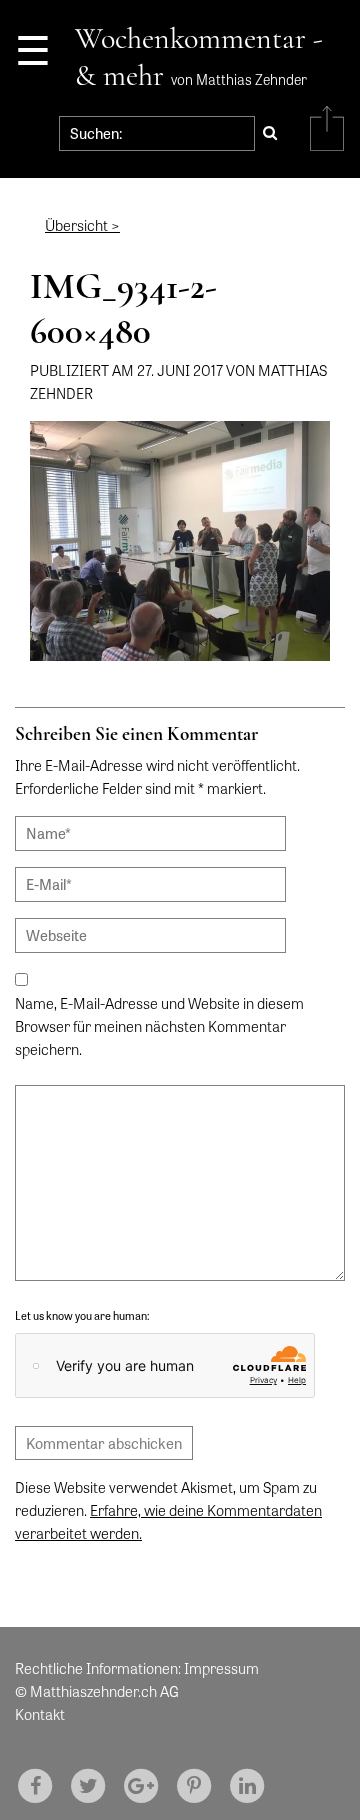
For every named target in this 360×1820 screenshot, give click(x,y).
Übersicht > (82, 225)
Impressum (221, 1668)
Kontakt (40, 1714)
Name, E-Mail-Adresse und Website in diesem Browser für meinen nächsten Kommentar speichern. (159, 1026)
